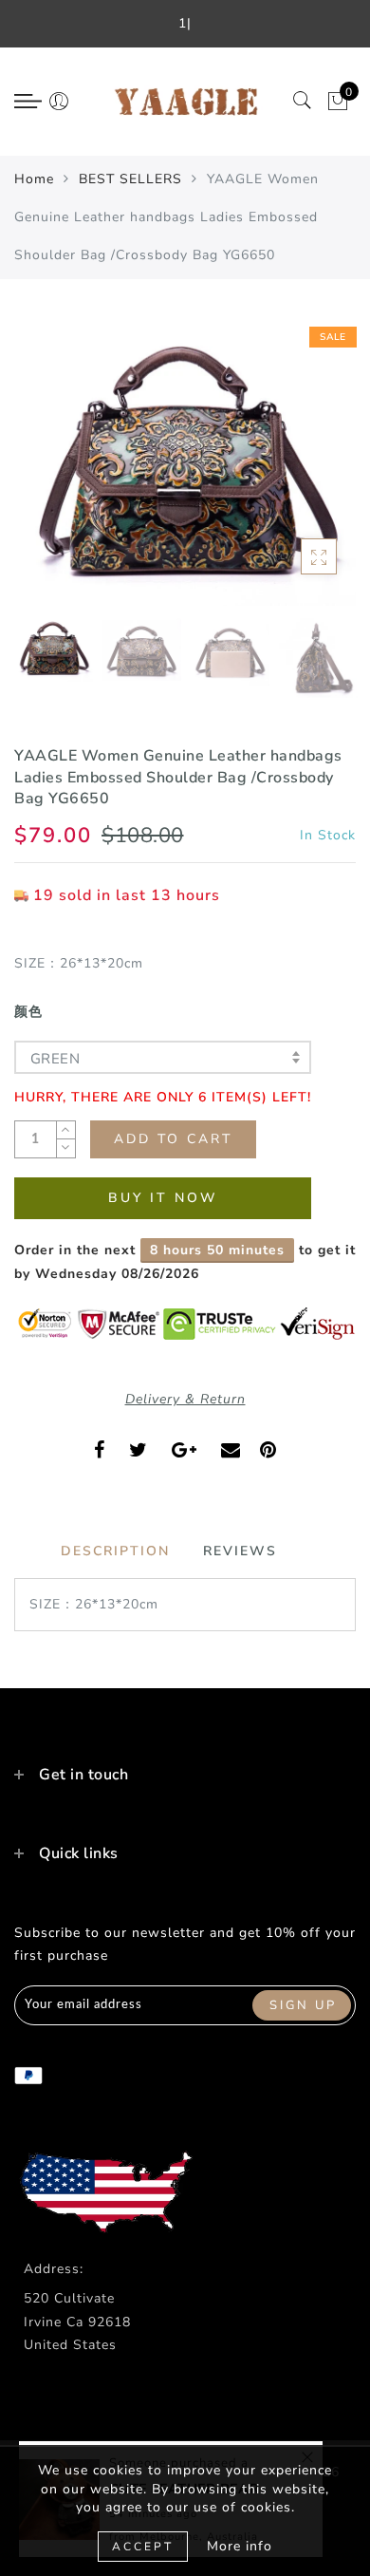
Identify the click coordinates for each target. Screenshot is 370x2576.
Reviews (240, 1551)
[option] (185, 461)
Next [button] (297, 472)
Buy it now (163, 1198)
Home (34, 179)
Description (115, 1551)
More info (240, 2546)
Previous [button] (49, 472)
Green (55, 1059)
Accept (143, 2547)
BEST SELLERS (130, 179)
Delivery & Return (185, 1399)
